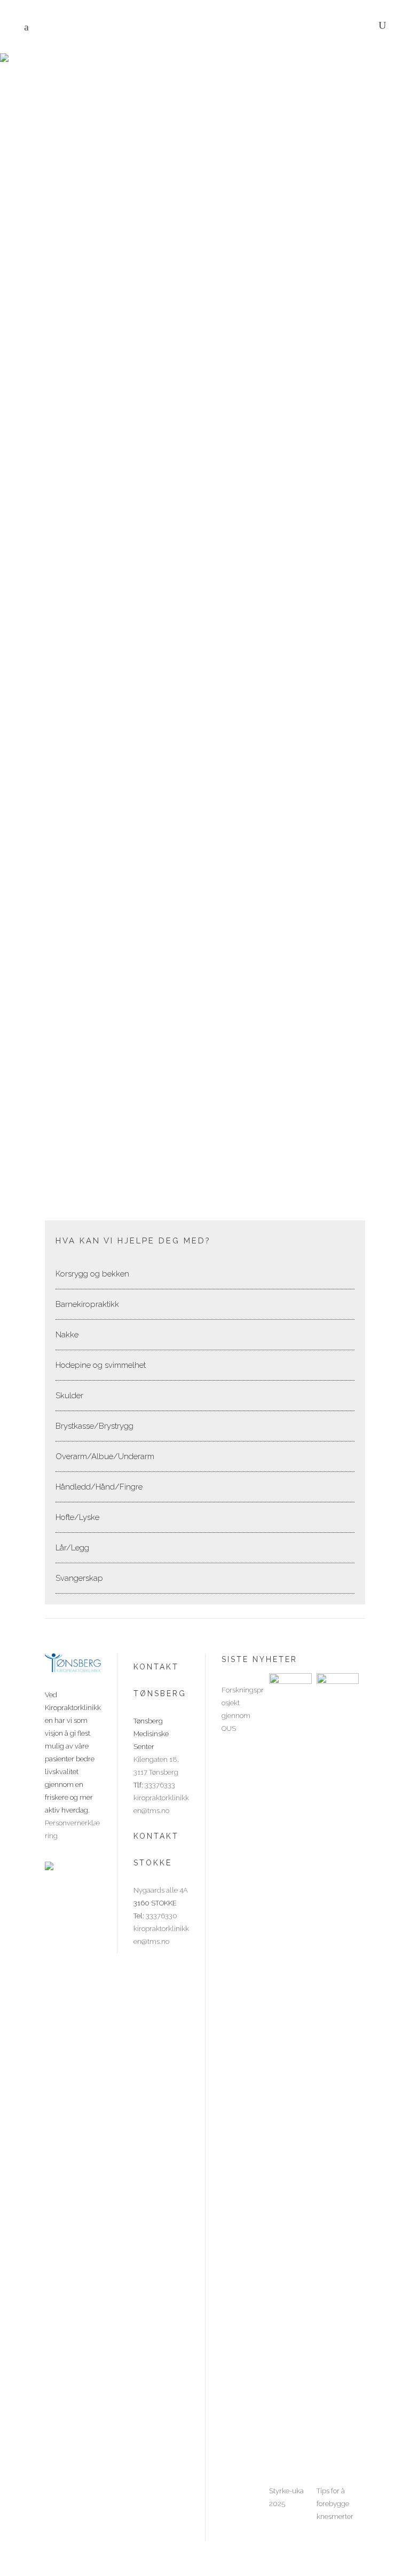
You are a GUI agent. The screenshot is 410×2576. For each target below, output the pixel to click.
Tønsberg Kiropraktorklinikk (155, 109)
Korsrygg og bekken (92, 1274)
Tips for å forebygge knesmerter (335, 2504)
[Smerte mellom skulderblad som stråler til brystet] (200, 881)
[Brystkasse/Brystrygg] (200, 309)
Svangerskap (79, 1578)
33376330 (161, 1916)
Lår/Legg (72, 1548)
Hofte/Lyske (77, 1517)
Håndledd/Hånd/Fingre (99, 1487)
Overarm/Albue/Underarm (105, 1456)
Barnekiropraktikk (87, 1304)
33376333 (160, 1785)
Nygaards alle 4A (161, 1890)
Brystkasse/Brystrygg (82, 563)
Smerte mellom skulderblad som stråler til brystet (132, 1135)
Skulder (69, 1396)
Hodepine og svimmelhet (101, 1365)
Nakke (67, 1335)
